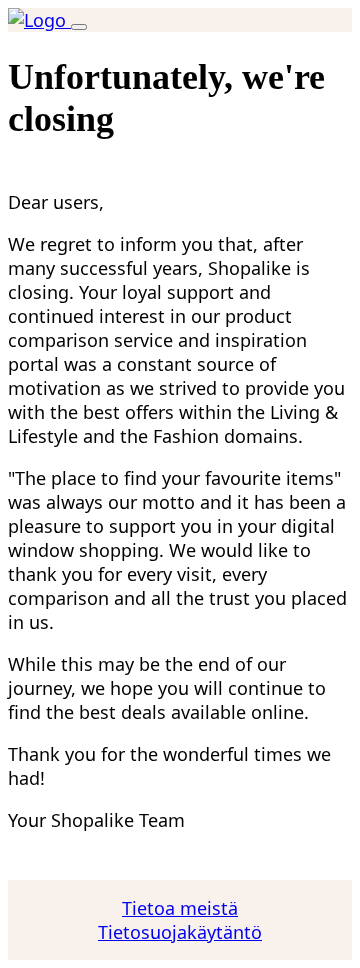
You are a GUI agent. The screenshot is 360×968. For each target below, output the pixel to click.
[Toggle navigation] (79, 27)
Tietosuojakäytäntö (180, 932)
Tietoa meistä (180, 908)
